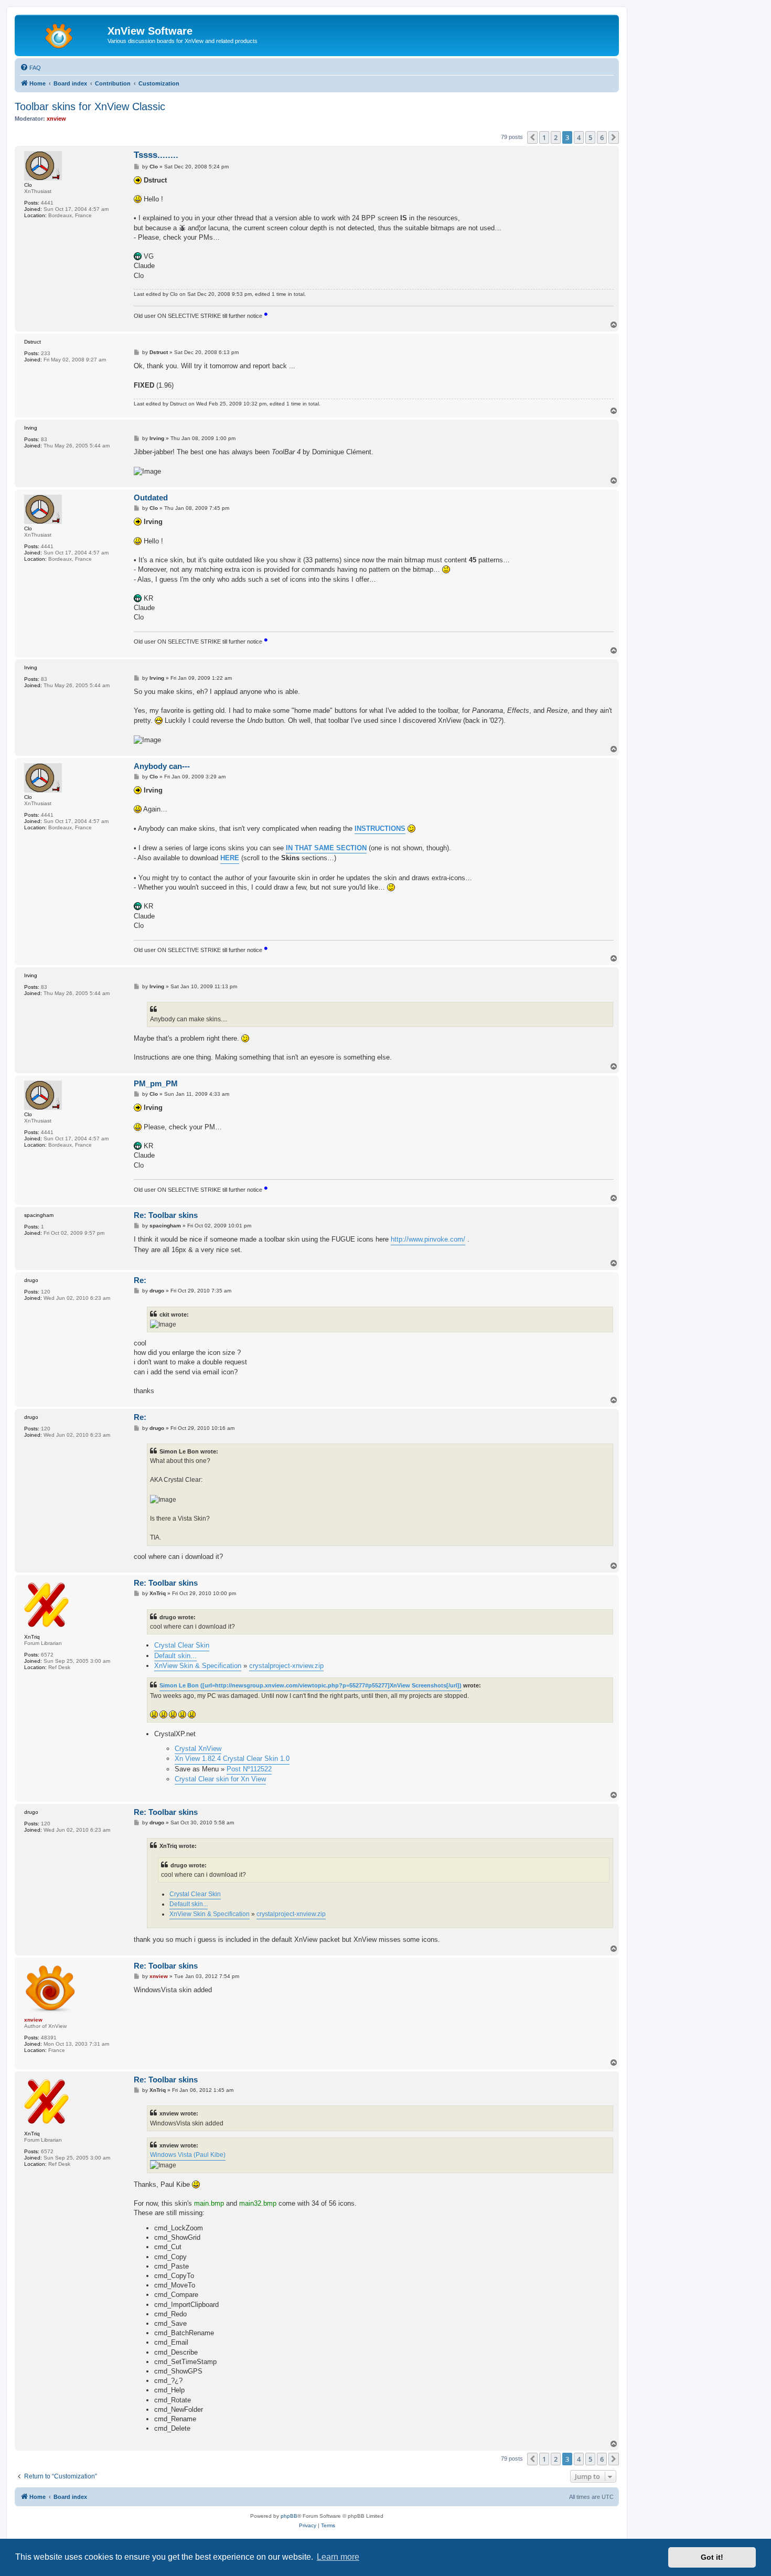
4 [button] (579, 137)
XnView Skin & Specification (198, 1666)
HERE (230, 858)
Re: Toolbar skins (166, 1215)
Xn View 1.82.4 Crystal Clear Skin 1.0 (232, 1759)
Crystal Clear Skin (182, 1645)
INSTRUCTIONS (380, 829)
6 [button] (602, 137)
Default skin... (175, 1656)
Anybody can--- (162, 766)
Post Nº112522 (249, 1769)
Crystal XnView (198, 1749)
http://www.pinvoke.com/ (428, 1239)
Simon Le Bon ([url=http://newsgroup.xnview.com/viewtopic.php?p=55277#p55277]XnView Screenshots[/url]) (310, 1685)
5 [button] (590, 137)
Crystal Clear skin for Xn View (220, 1779)
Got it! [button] (712, 2557)
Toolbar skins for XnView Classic (90, 106)
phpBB (289, 2516)
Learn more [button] (338, 2557)
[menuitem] (30, 68)
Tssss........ (156, 155)
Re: (140, 1280)
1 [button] (544, 137)
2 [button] (556, 137)
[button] (532, 137)
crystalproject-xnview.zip (286, 1666)
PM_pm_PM (156, 1083)
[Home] (62, 34)
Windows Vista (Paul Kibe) (188, 2155)
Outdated (151, 498)
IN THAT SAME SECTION (326, 848)
